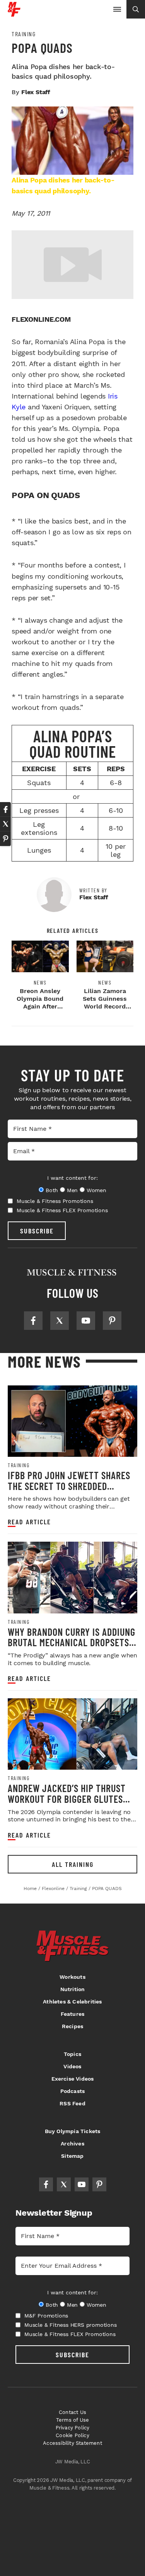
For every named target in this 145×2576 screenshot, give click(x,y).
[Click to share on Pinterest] (5, 839)
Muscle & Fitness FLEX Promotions (62, 1210)
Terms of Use (72, 2420)
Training (24, 34)
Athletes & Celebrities (72, 2002)
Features (73, 2014)
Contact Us (72, 2412)
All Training (73, 1864)
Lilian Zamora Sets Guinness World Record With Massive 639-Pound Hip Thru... (105, 1010)
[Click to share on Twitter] (5, 824)
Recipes (72, 2026)
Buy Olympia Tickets (73, 2131)
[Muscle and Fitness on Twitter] (60, 1321)
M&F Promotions (46, 2316)
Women (96, 1190)
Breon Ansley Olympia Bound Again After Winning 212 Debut (40, 1006)
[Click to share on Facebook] (5, 809)
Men (72, 1190)
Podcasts (73, 2091)
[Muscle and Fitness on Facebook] (33, 1321)
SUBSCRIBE (37, 1231)
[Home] (14, 14)
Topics (72, 2054)
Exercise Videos (73, 2079)
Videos (72, 2066)
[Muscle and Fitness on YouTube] (86, 1321)
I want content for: (72, 1178)
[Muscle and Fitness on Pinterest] (112, 1321)
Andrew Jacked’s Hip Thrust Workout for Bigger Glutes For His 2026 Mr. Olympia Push (69, 1799)
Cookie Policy (72, 2435)
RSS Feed (72, 2103)
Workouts (72, 1977)
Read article (29, 1522)
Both (52, 1190)
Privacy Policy (73, 2428)
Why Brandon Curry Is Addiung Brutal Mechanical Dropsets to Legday (72, 1642)
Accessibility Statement (72, 2443)
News (40, 983)
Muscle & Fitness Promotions (55, 1201)
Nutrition (73, 1989)
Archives (72, 2144)
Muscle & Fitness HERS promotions (71, 2325)
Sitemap (72, 2156)
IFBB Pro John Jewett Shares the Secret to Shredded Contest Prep (69, 1486)
